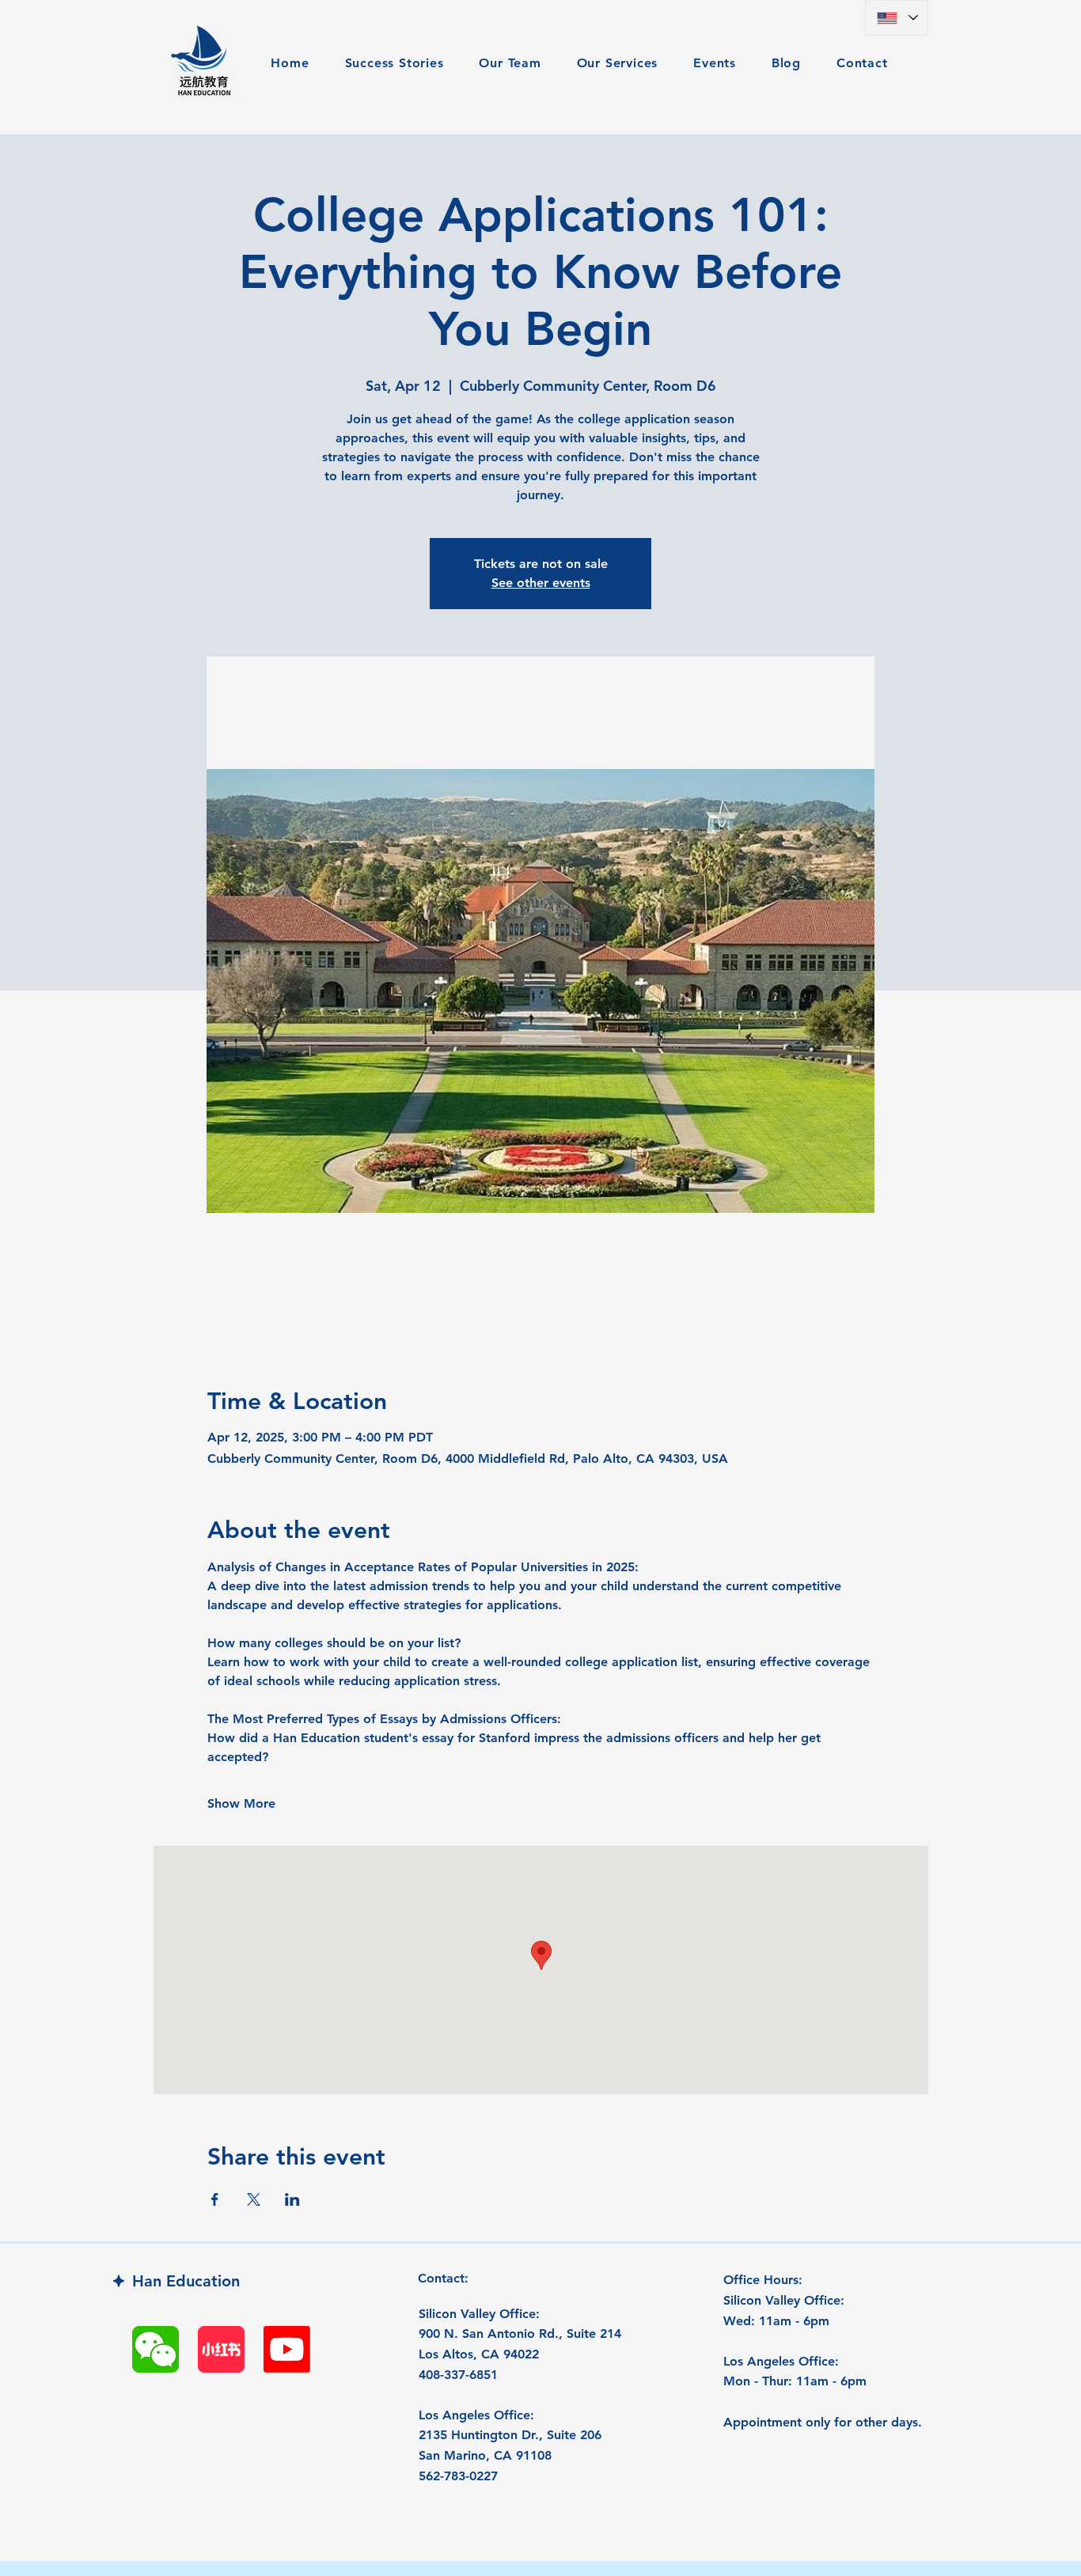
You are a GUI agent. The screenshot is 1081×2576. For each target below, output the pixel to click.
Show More (241, 1803)
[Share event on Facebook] (215, 2199)
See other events (541, 583)
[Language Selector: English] (897, 18)
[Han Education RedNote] (221, 2349)
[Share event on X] (254, 2199)
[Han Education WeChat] (156, 2349)
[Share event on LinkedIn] (292, 2199)
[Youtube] (287, 2349)
